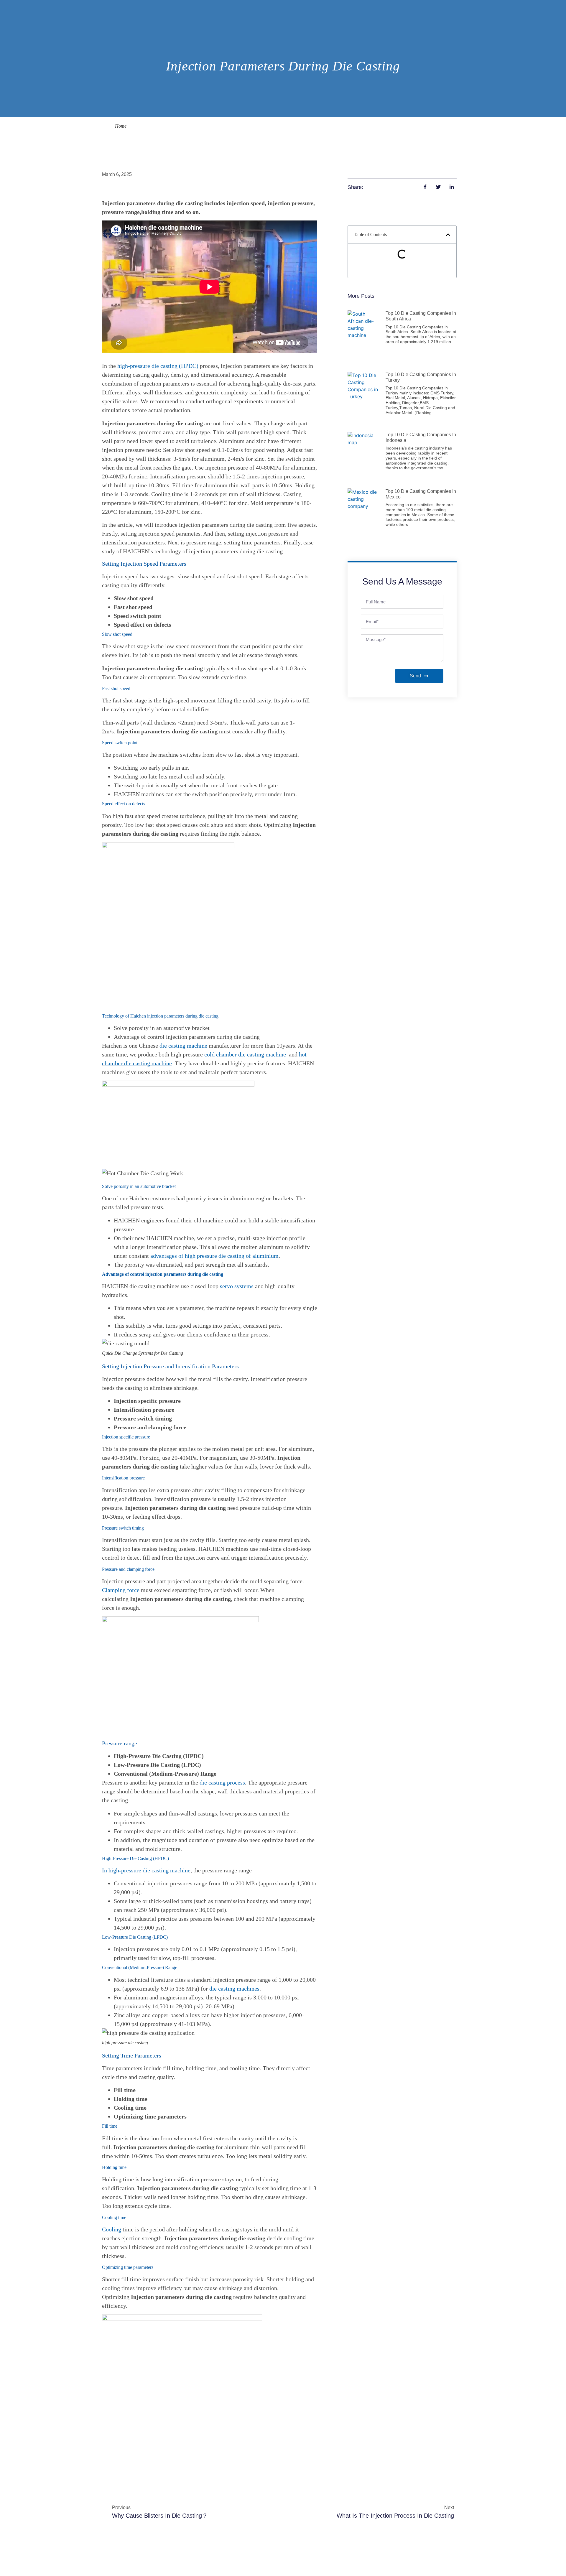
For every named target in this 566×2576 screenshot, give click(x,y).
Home (121, 126)
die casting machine (183, 1046)
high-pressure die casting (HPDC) (159, 366)
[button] (448, 235)
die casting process (222, 1782)
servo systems (237, 1286)
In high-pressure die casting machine (146, 1870)
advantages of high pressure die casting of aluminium (214, 1256)
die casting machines (234, 1989)
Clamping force (121, 1590)
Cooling (112, 2229)
